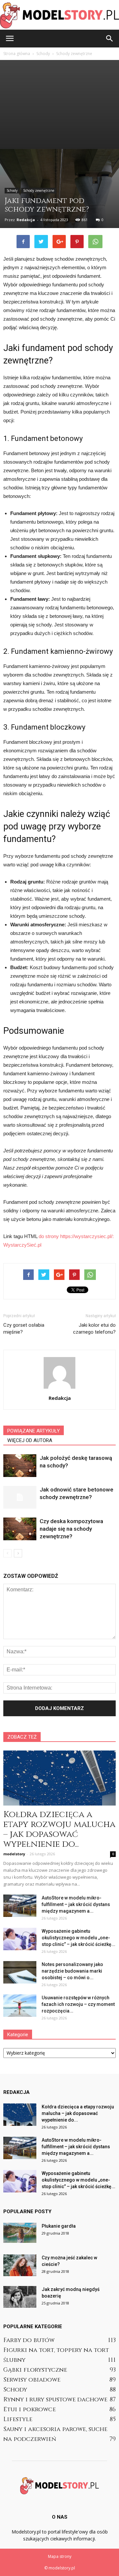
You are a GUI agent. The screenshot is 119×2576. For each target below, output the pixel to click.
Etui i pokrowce (30, 2409)
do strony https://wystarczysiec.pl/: (76, 1236)
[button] (110, 39)
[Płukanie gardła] (20, 2233)
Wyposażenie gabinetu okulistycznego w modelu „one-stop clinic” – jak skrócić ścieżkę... (79, 1938)
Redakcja (26, 220)
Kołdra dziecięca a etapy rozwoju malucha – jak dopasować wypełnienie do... (59, 1829)
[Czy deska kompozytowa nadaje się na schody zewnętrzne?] (20, 1529)
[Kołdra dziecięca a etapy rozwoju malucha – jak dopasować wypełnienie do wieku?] (59, 1778)
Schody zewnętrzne (39, 190)
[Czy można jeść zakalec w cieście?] (20, 2265)
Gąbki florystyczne (35, 2370)
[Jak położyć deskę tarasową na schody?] (20, 1466)
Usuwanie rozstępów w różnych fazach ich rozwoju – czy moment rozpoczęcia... (78, 2004)
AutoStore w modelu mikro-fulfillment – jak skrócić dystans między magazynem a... (76, 1904)
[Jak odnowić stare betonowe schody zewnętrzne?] (20, 1497)
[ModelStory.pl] (59, 15)
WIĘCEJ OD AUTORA (30, 1440)
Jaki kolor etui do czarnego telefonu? (94, 1329)
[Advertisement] (59, 104)
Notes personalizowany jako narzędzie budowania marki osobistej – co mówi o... (72, 1971)
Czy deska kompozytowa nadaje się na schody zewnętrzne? (71, 1529)
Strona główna (17, 54)
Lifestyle (18, 2419)
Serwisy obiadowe (32, 2380)
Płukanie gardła (59, 2226)
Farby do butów (29, 2340)
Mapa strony (60, 2556)
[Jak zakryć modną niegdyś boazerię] (20, 2297)
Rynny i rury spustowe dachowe (55, 2400)
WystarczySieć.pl (22, 1245)
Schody (12, 190)
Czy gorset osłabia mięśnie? (24, 1329)
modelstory (14, 1854)
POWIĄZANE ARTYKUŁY (34, 1431)
